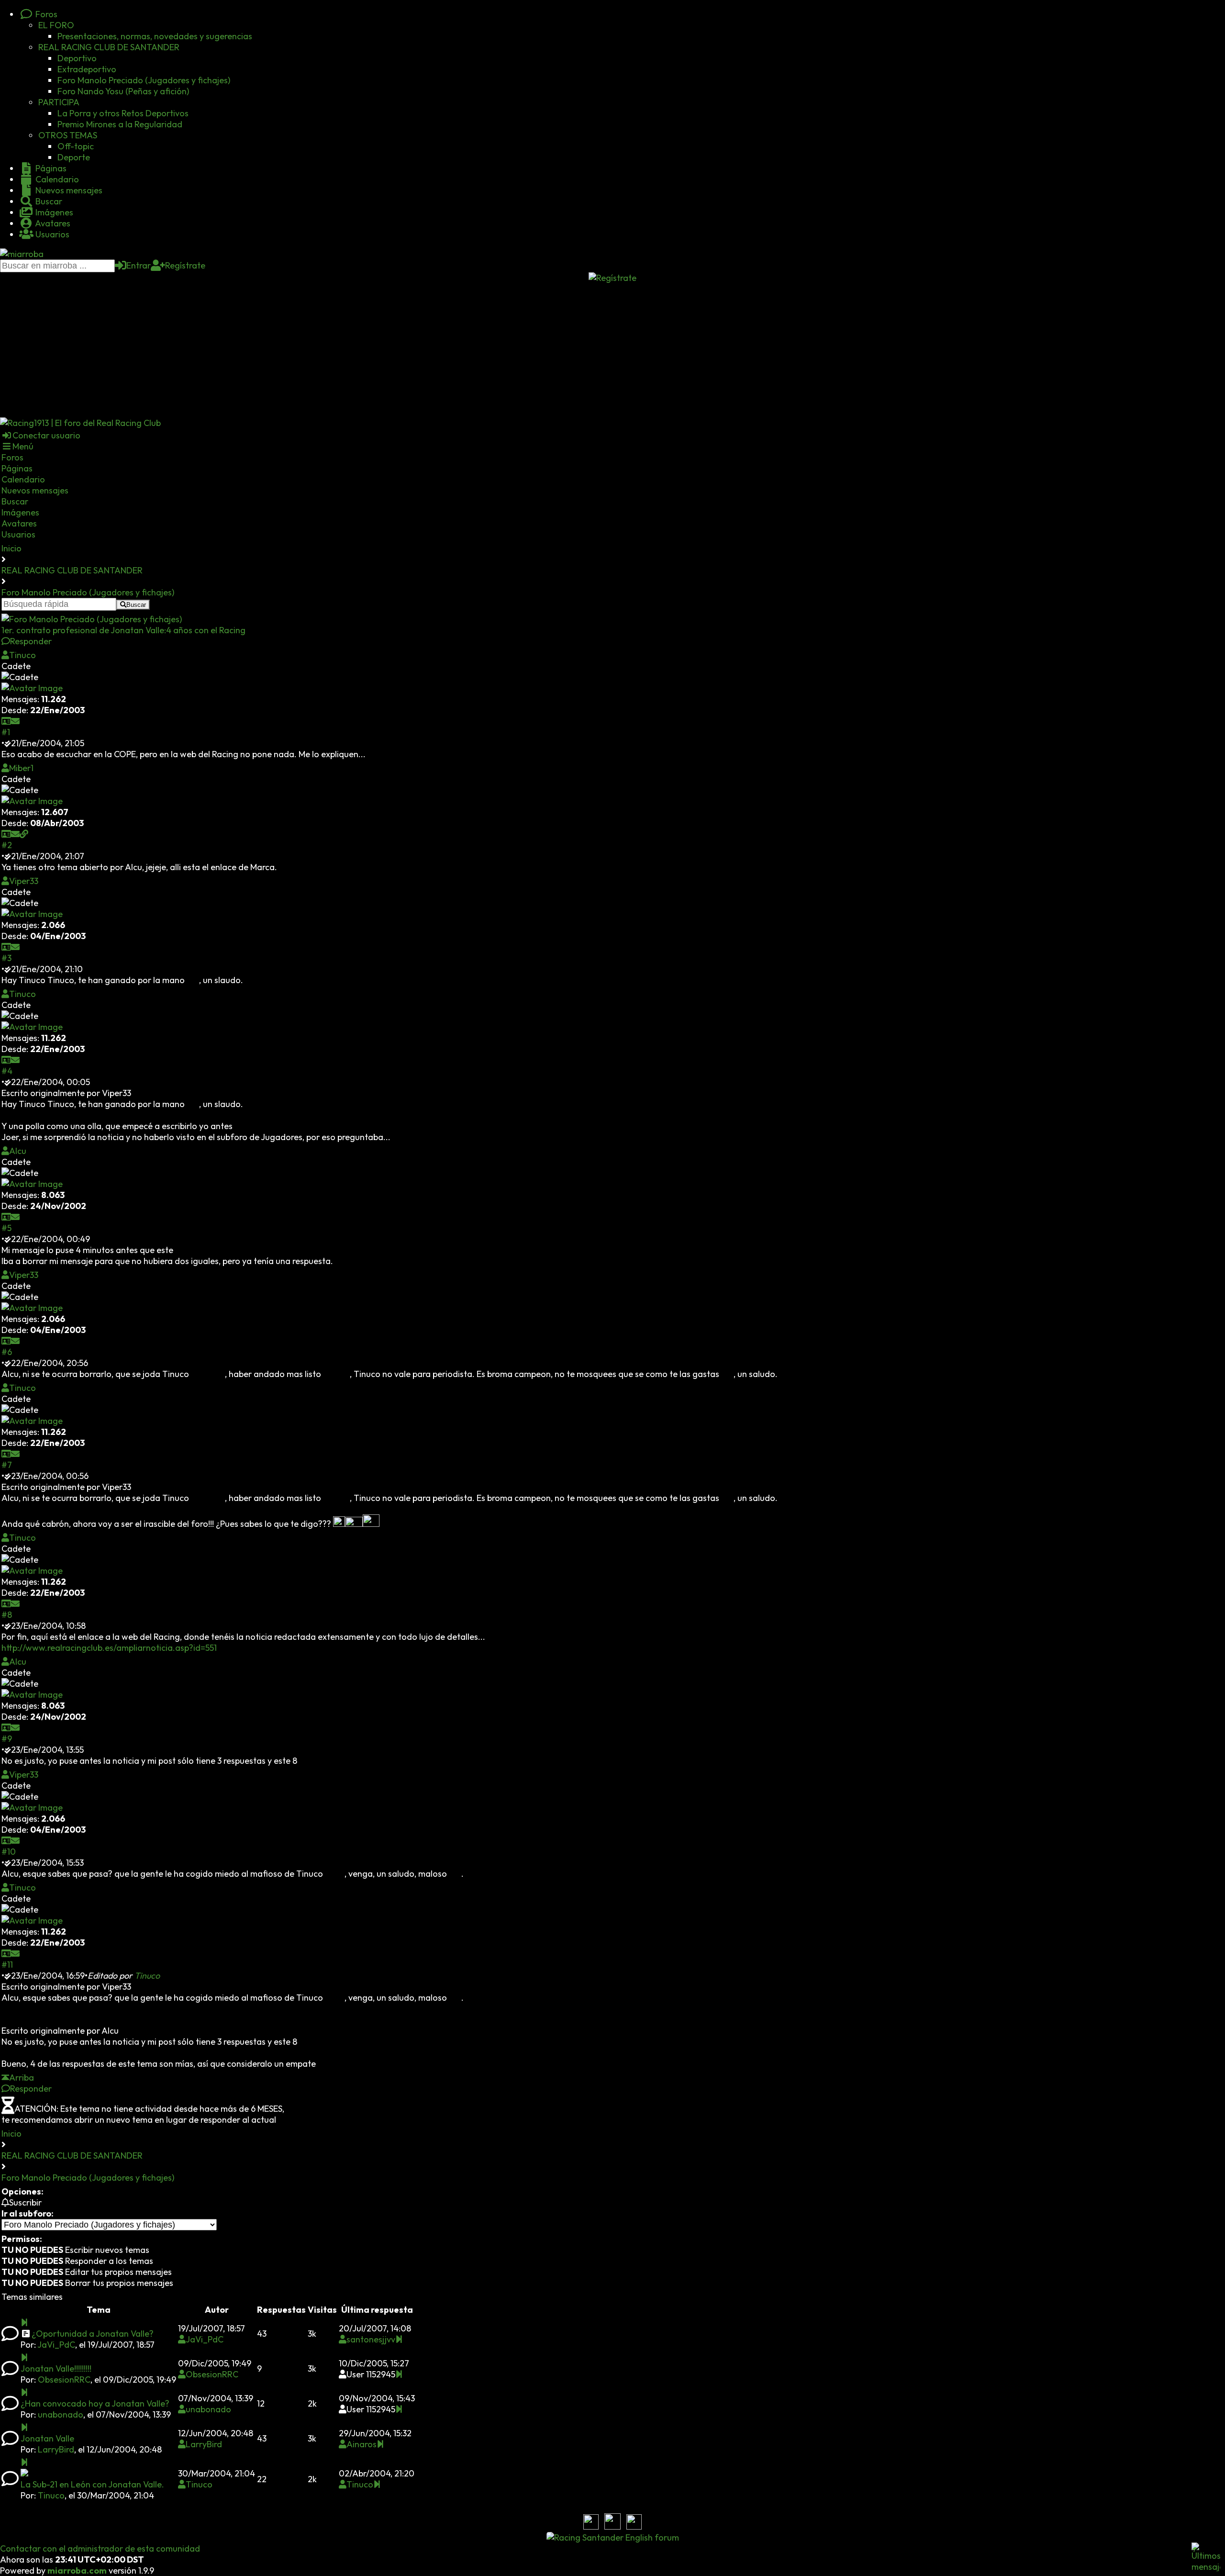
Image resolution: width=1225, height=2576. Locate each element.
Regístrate (185, 265)
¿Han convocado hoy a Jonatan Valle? (95, 2403)
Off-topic (76, 146)
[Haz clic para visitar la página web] (24, 834)
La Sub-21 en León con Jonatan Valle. (92, 2484)
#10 (9, 1852)
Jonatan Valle (47, 2438)
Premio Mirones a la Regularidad (120, 124)
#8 (7, 1615)
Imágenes (53, 212)
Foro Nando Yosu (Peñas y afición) (123, 91)
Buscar (48, 201)
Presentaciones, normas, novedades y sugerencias (155, 36)
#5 (6, 1228)
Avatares (52, 223)
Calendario (56, 179)
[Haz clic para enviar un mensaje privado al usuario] (15, 721)
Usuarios (51, 234)
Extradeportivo (87, 69)
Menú (23, 446)
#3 (6, 958)
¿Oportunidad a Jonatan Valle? (93, 2334)
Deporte (74, 157)
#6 (7, 1352)
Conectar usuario (46, 435)
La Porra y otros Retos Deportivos (123, 113)
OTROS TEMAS (68, 135)
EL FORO (56, 25)
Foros (45, 14)
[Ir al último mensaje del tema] (24, 2323)
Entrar (139, 265)
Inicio (11, 548)
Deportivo (77, 58)
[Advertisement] (612, 350)
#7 (7, 1465)
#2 (7, 845)
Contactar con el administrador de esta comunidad (100, 2548)
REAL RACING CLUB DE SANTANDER (109, 47)
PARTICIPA (59, 102)
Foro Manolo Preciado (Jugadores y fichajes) (144, 80)
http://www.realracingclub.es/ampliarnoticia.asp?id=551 (109, 1648)
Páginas (50, 168)
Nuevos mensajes (68, 190)
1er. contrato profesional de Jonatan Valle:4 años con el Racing (123, 630)
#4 (7, 1071)
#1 (6, 732)
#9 (7, 1739)
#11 (7, 1965)
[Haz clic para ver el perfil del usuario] (6, 721)
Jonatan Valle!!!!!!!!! (56, 2369)
